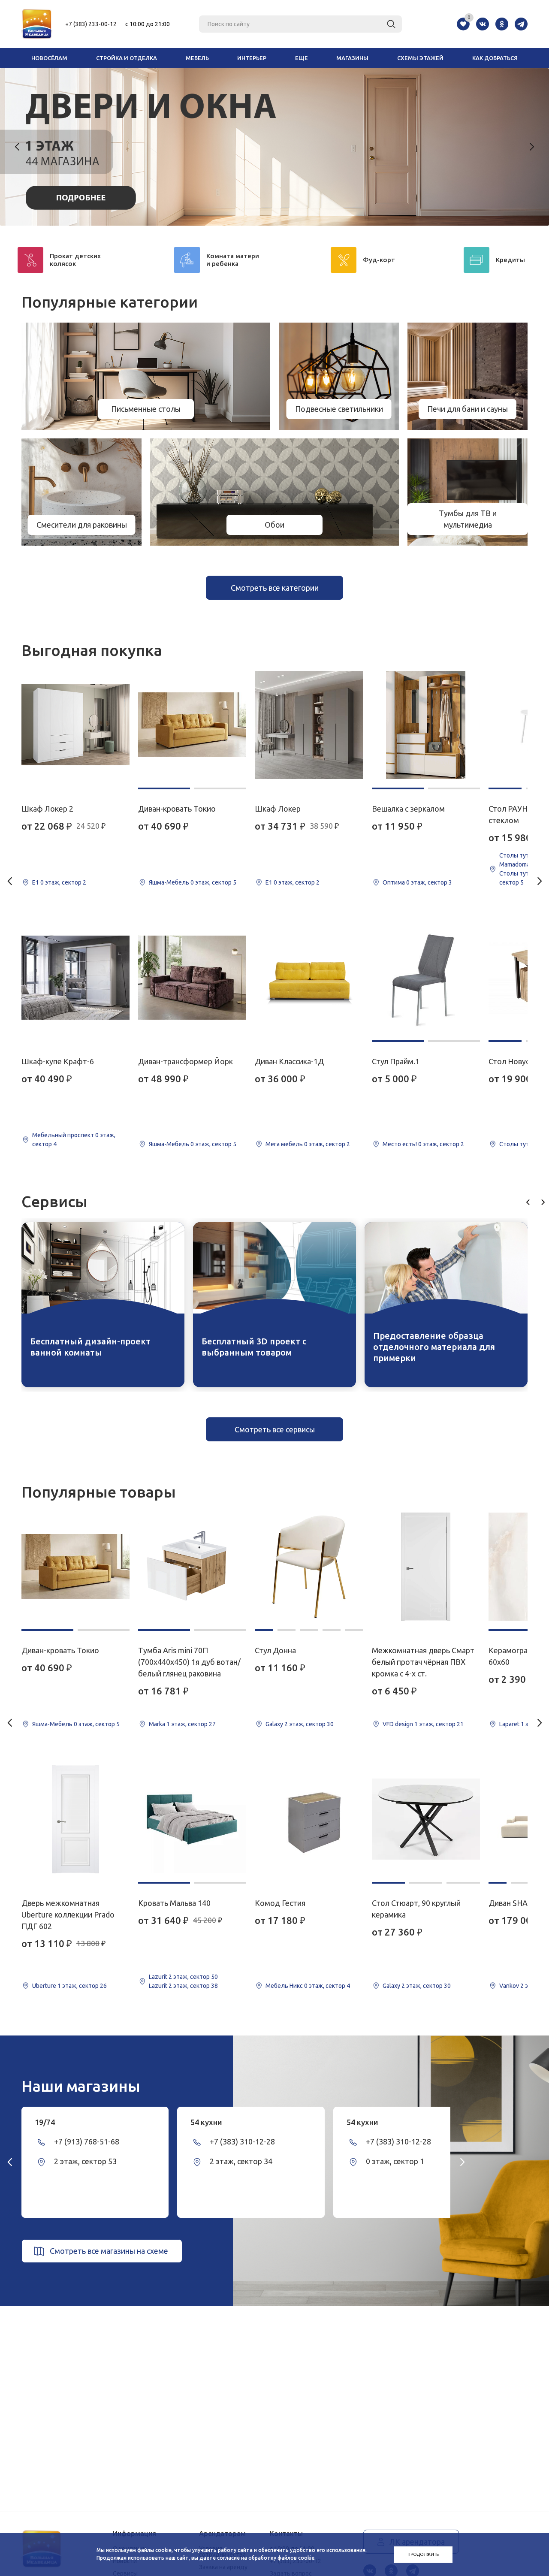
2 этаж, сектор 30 (309, 1724)
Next (531, 147)
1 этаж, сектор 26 (82, 1986)
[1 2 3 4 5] (309, 1567)
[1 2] (192, 725)
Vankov (509, 1986)
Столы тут (514, 855)
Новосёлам (49, 58)
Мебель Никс (284, 1986)
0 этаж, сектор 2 (63, 882)
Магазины (352, 58)
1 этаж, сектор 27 (191, 1724)
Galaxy (274, 1724)
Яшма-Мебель (169, 882)
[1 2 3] (426, 1819)
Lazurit (158, 1977)
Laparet (509, 1724)
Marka (157, 1724)
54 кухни (206, 2122)
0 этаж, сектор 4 (327, 1986)
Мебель (197, 58)
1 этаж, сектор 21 (439, 1724)
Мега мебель (284, 1144)
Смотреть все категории (275, 588)
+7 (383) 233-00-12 (91, 24)
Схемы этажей (420, 58)
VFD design (398, 1724)
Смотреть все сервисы (275, 1429)
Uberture (44, 1986)
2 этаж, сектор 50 (193, 1977)
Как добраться (495, 58)
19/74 (45, 2122)
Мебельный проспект (63, 1135)
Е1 (36, 882)
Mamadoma (514, 864)
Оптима (394, 882)
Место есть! (400, 1144)
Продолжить (423, 2554)
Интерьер (252, 58)
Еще (302, 58)
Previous (18, 147)
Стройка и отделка (127, 58)
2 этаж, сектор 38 (193, 1986)
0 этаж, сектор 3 (429, 882)
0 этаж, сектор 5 (213, 882)
